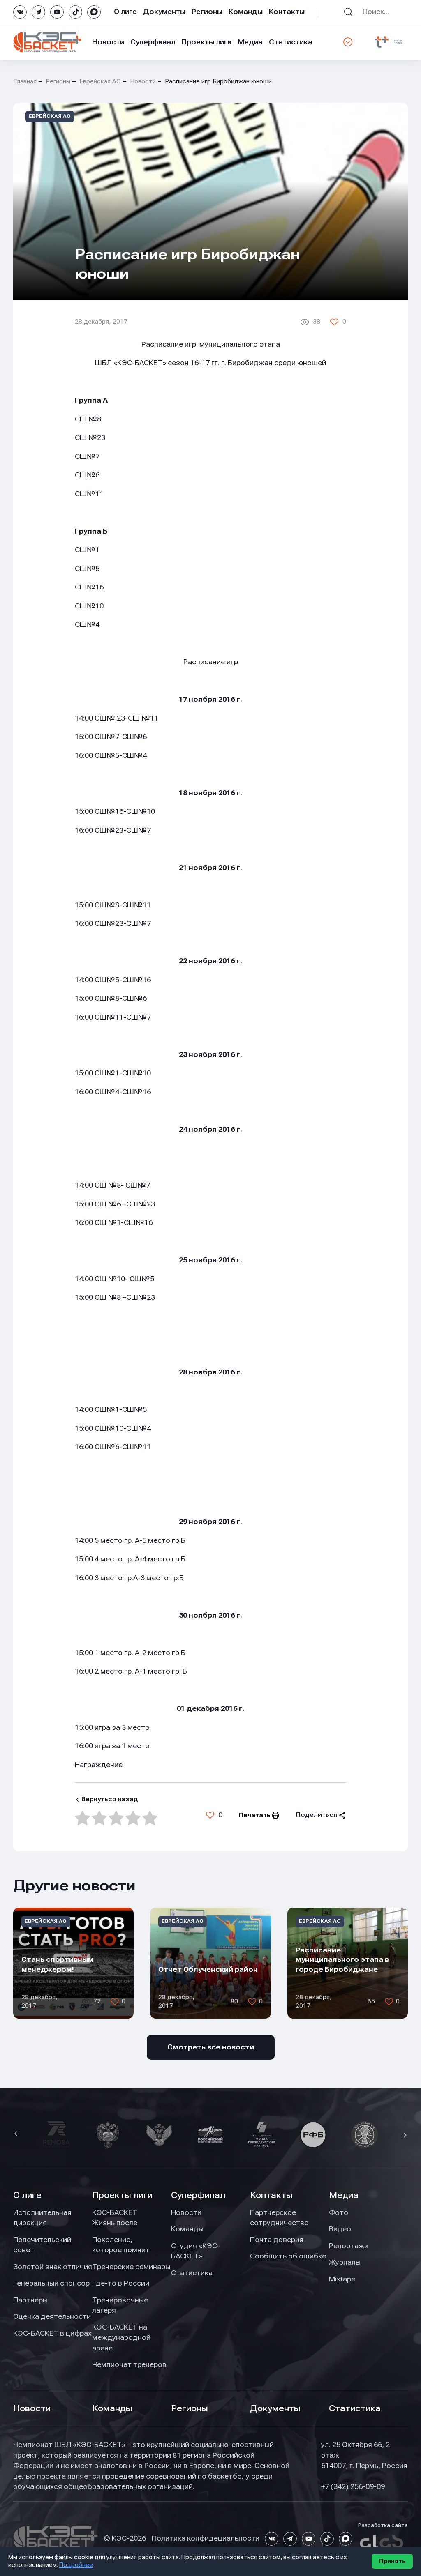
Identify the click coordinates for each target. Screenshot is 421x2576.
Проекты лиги (122, 2195)
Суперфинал (153, 42)
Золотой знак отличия (53, 2267)
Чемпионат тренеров (129, 2364)
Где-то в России (121, 2283)
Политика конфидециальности (206, 2538)
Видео (340, 2229)
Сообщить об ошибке (288, 2256)
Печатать (255, 1815)
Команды (246, 12)
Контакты (287, 12)
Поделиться (317, 1815)
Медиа (250, 42)
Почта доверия (277, 2240)
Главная (25, 81)
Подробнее (76, 2565)
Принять (392, 2561)
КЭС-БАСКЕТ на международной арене (121, 2338)
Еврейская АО (100, 81)
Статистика (291, 42)
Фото (339, 2212)
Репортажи (349, 2246)
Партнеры (30, 2300)
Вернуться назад (110, 1799)
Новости (108, 42)
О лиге (125, 12)
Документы (164, 12)
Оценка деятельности (52, 2316)
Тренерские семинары (131, 2267)
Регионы (207, 12)
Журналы (345, 2262)
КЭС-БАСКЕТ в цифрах (52, 2333)
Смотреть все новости (211, 2047)
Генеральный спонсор (51, 2283)
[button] (17, 2134)
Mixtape (342, 2279)
